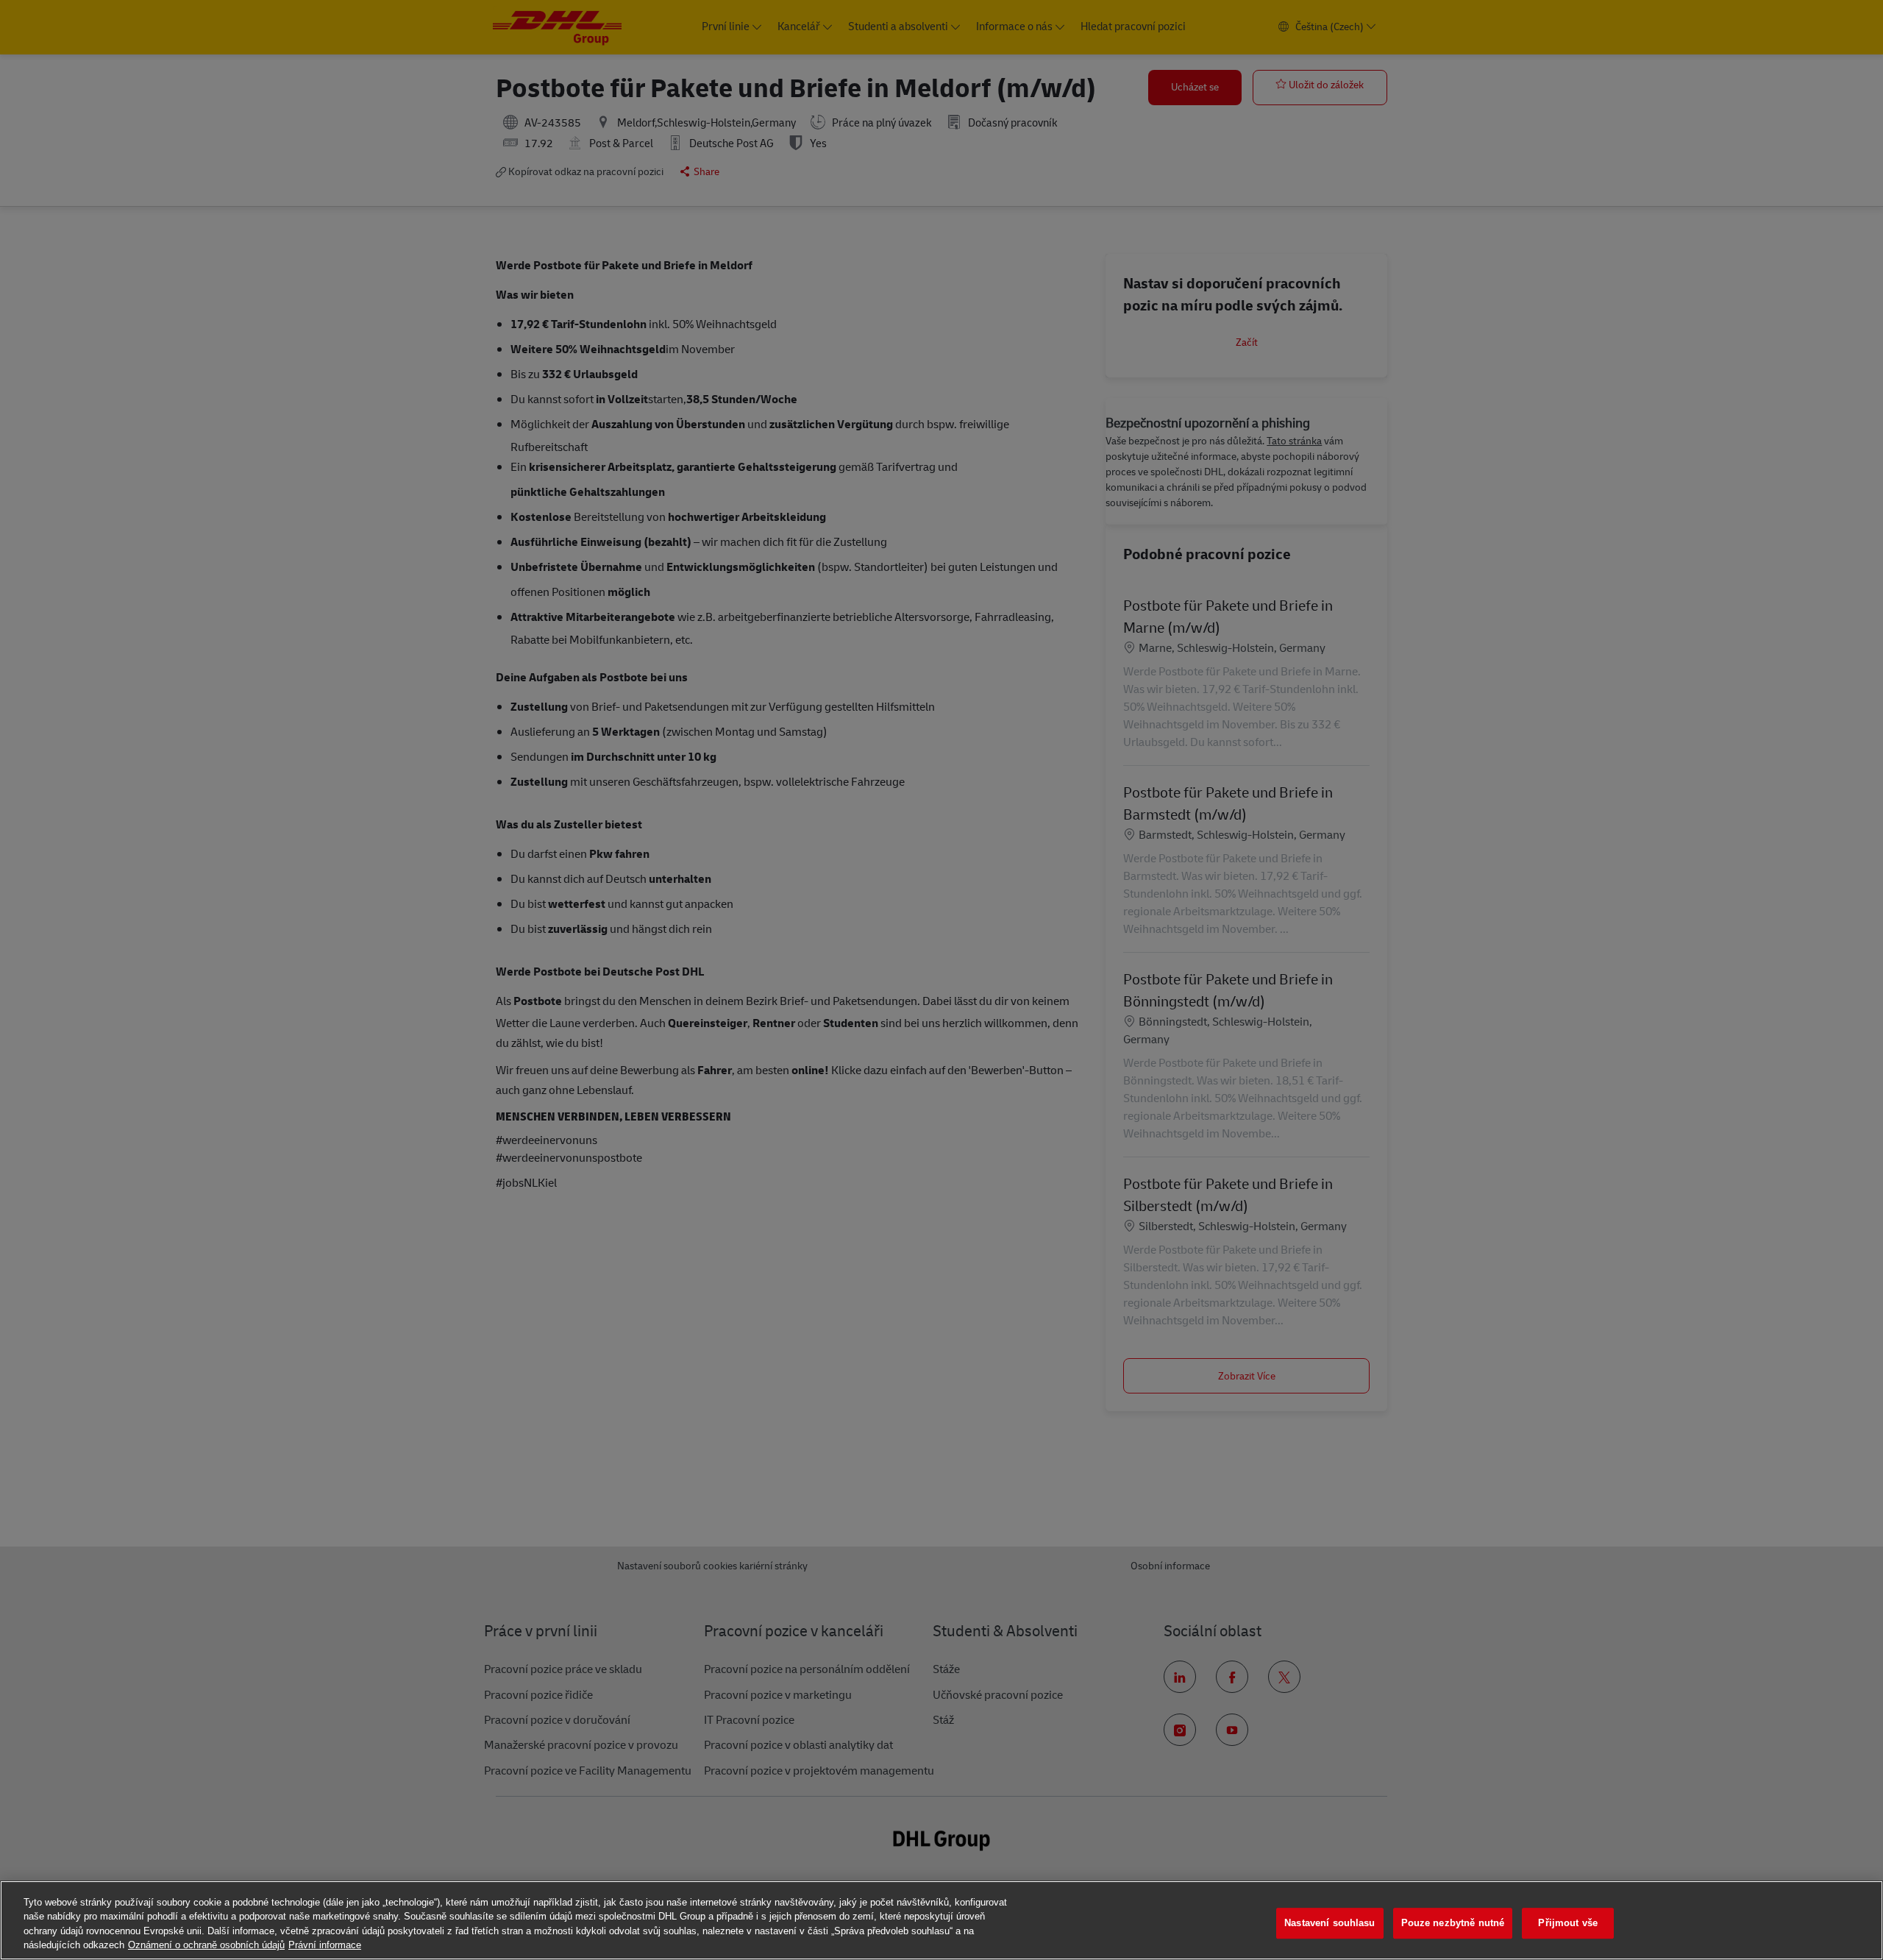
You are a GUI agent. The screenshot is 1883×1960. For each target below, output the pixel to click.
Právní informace (325, 1945)
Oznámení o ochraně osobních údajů (206, 1945)
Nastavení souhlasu (1330, 1923)
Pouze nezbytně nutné (1453, 1923)
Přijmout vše (1568, 1923)
